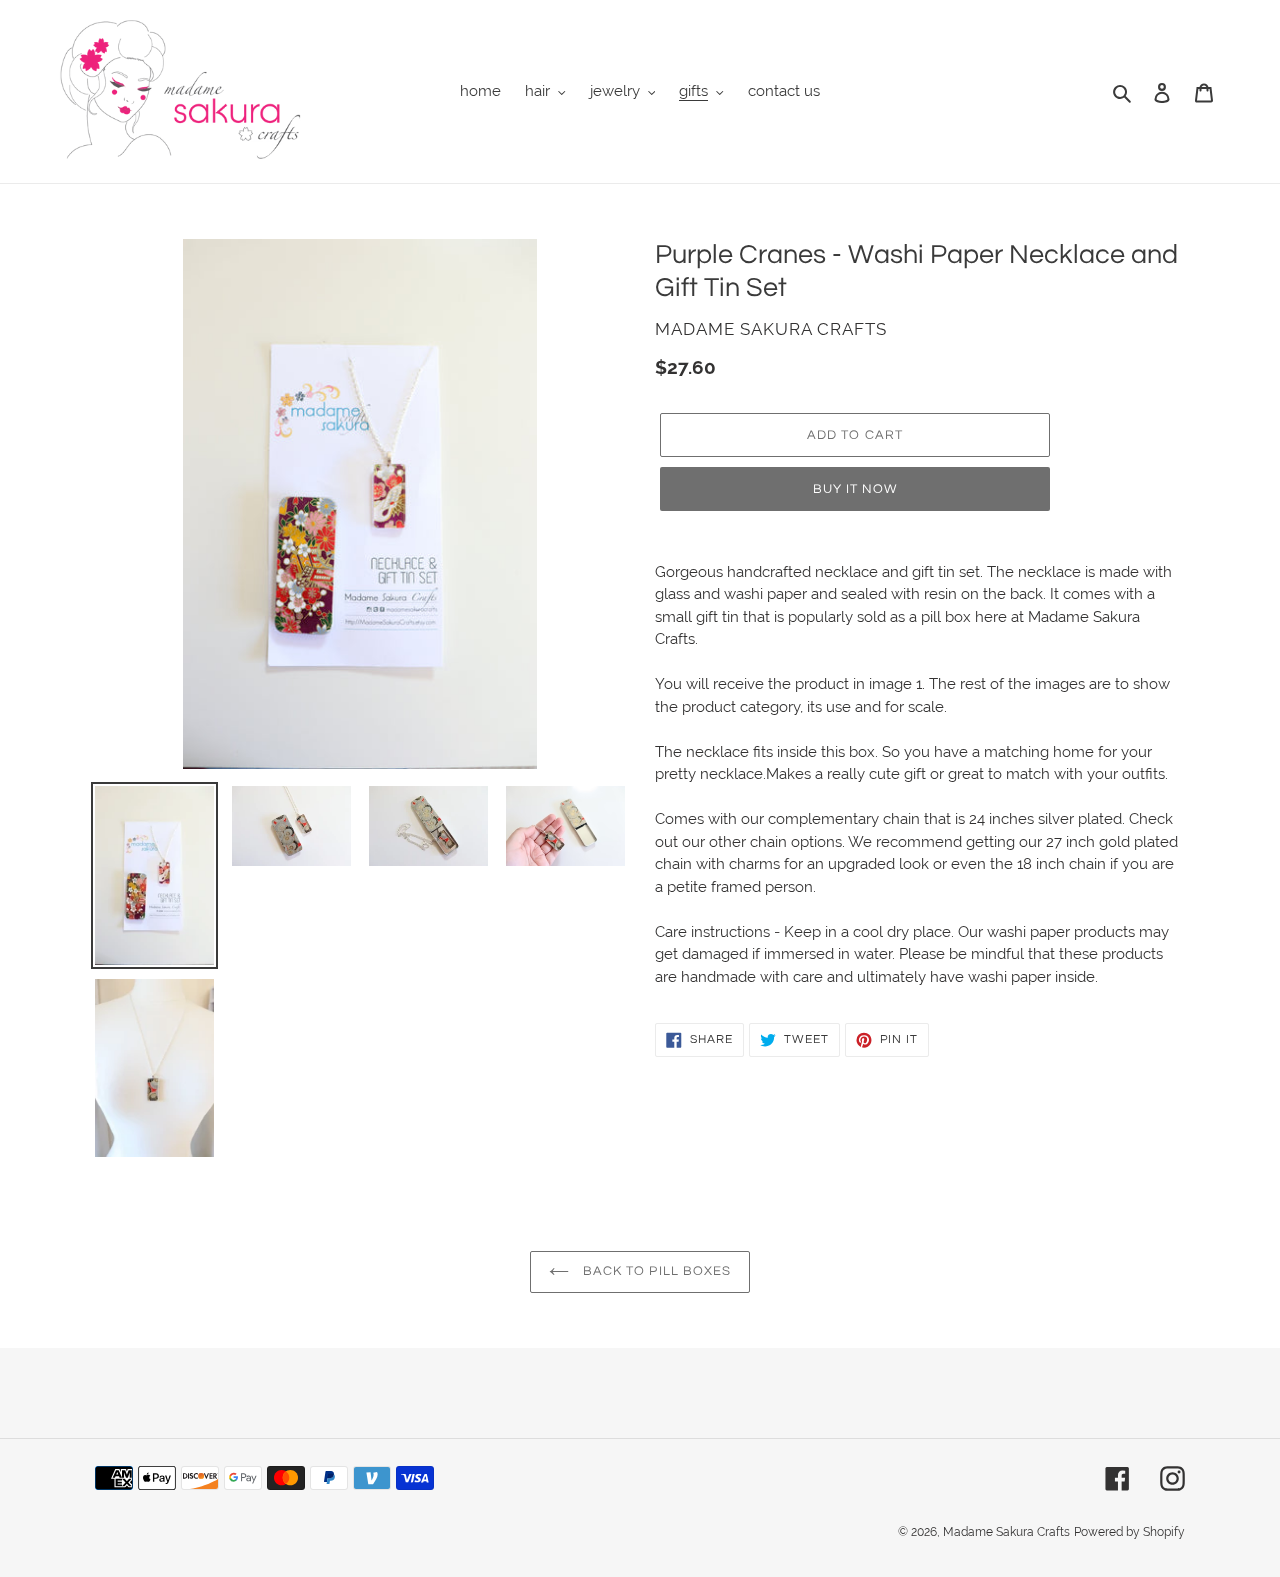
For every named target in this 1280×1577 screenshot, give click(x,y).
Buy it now (855, 489)
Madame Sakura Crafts (1006, 1532)
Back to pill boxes (655, 1271)
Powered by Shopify (1129, 1532)
